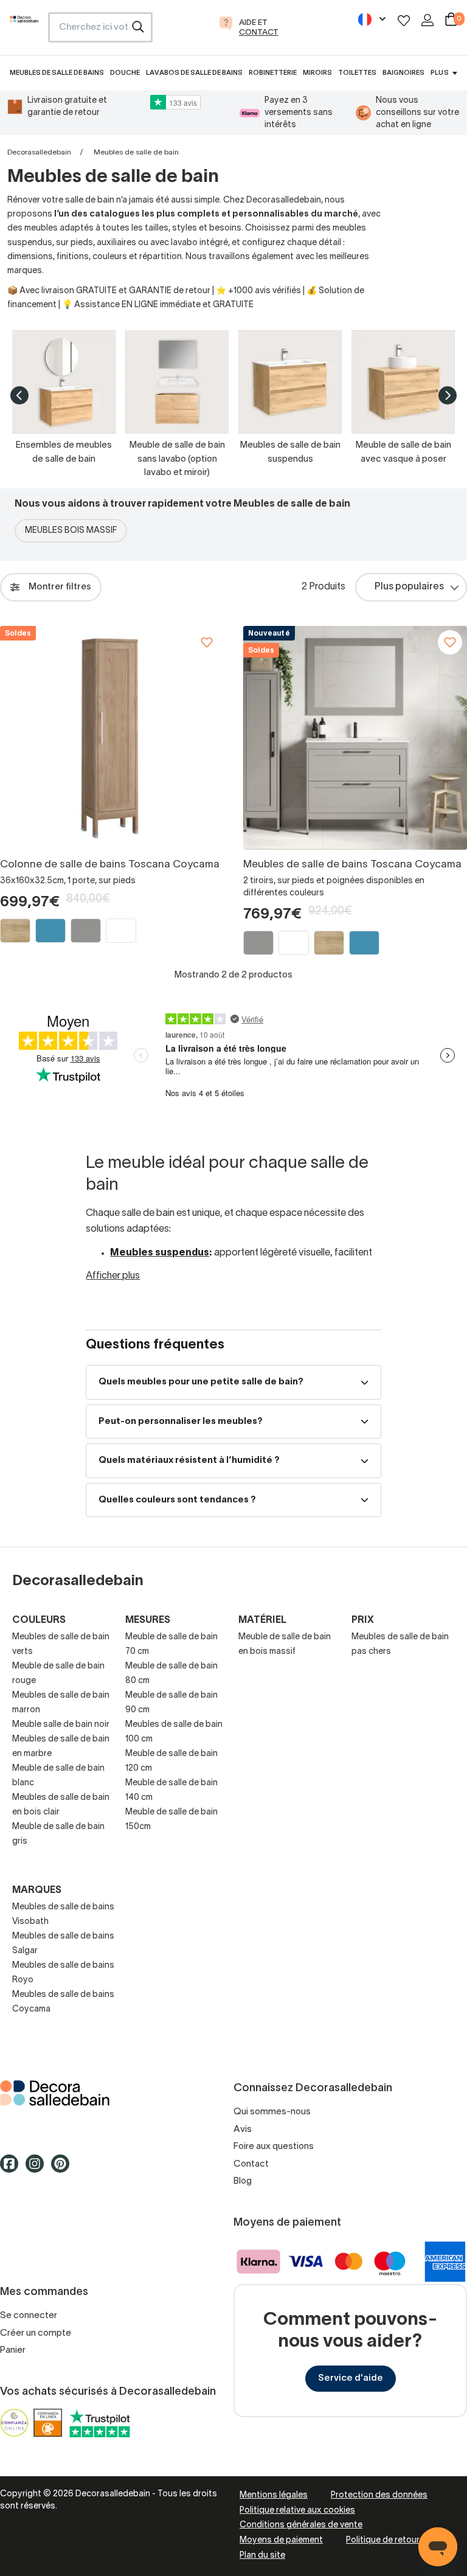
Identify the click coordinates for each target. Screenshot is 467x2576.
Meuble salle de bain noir (61, 1725)
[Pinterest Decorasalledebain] (64, 2169)
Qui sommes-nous (272, 2112)
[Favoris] (404, 20)
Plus (439, 73)
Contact (251, 2164)
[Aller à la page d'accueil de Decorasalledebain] (24, 31)
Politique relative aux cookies (297, 2511)
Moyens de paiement (281, 2540)
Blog (243, 2181)
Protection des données (379, 2495)
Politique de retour (383, 2540)
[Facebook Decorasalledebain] (13, 2169)
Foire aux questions (274, 2147)
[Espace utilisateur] (427, 20)
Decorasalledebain (39, 152)
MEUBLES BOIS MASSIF (71, 531)
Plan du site (262, 2556)
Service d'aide (351, 2378)
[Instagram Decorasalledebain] (38, 2169)
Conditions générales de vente (301, 2525)
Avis (243, 2130)
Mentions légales (274, 2495)
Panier (13, 2350)
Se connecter (29, 2316)
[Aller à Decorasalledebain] (117, 2093)
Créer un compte (36, 2333)
